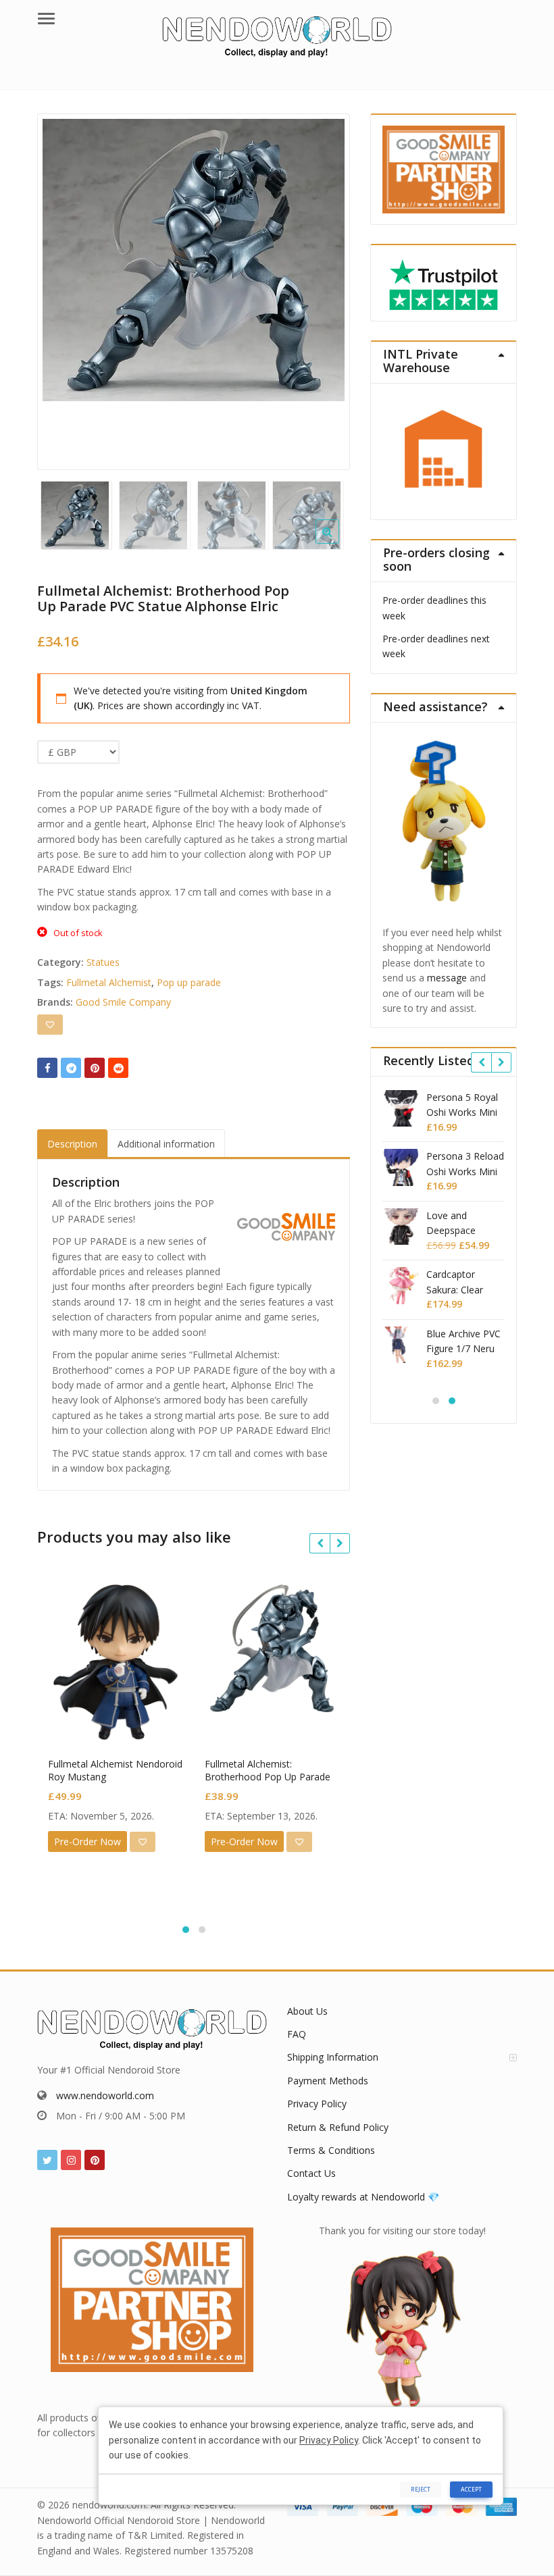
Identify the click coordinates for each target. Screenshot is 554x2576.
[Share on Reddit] (118, 1068)
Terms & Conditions (331, 2150)
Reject (421, 2489)
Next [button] (326, 288)
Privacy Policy (317, 2104)
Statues (103, 962)
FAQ (297, 2034)
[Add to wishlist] (50, 1025)
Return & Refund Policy (338, 2127)
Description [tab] (72, 1144)
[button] (338, 542)
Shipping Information (333, 2057)
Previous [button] (61, 288)
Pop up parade (189, 982)
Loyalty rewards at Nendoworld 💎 (363, 2197)
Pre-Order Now (87, 1841)
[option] (194, 260)
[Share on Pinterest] (95, 1068)
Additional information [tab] (166, 1144)
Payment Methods (328, 2081)
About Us (307, 2011)
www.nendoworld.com (105, 2095)
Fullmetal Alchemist (109, 982)
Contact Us (311, 2173)
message (447, 978)
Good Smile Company (123, 1002)
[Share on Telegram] (71, 1068)
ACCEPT (471, 2489)
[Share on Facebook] (47, 1068)
